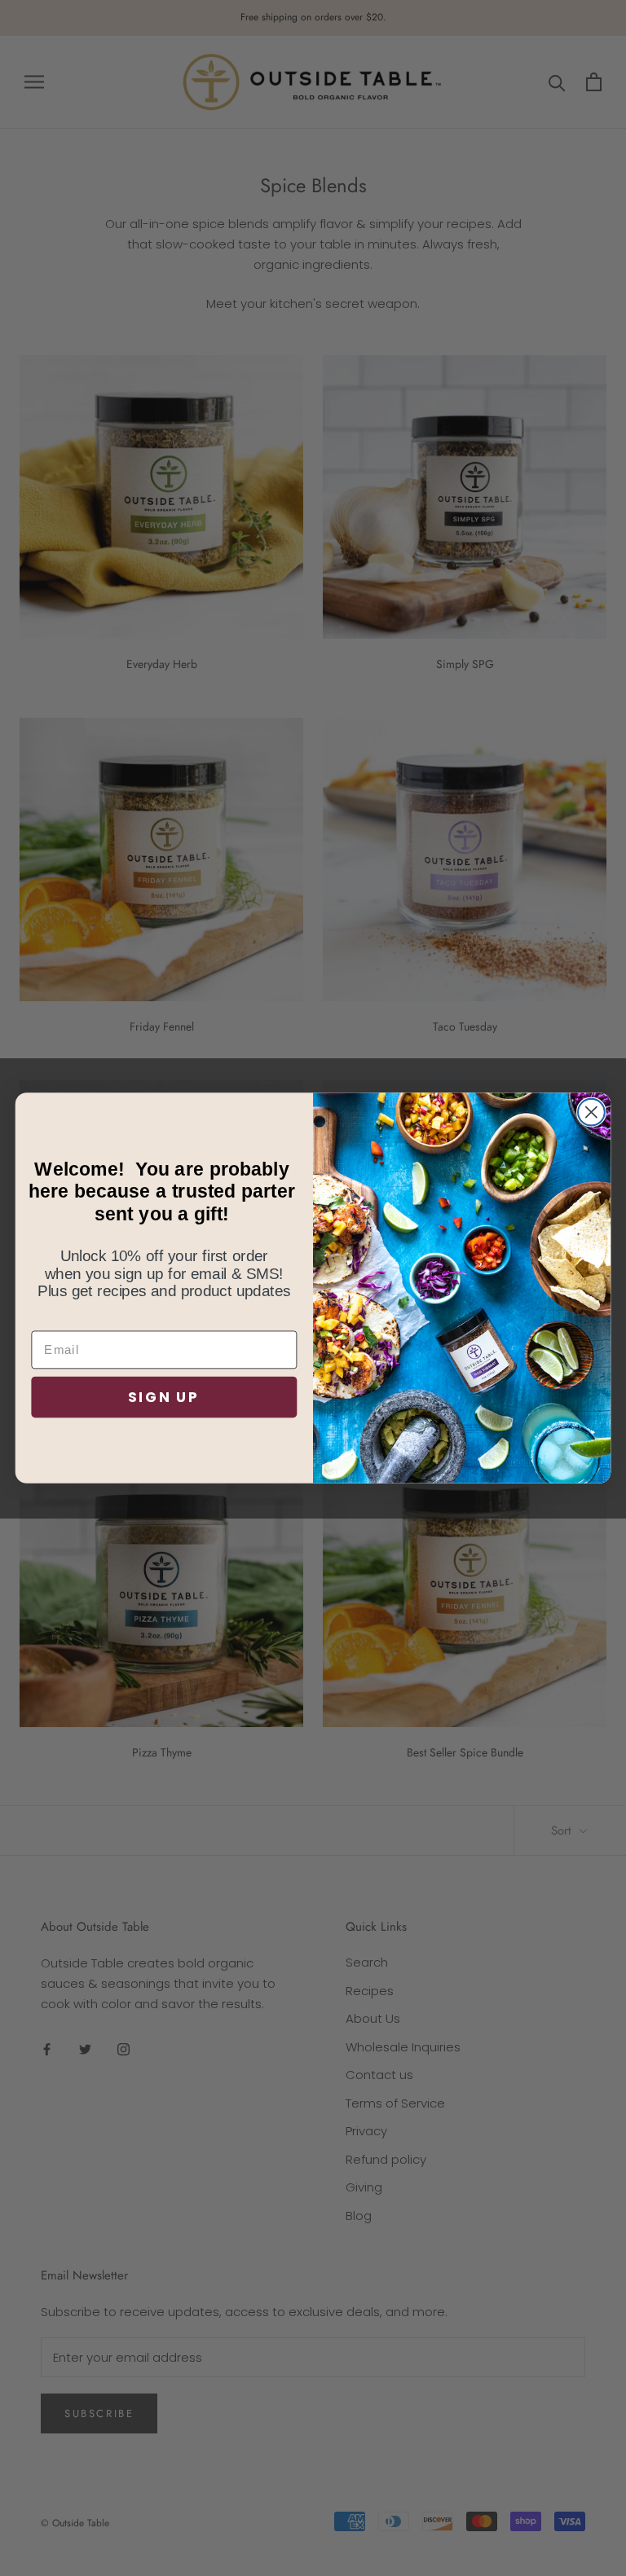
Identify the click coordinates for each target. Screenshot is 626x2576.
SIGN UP (164, 1397)
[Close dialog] (591, 1112)
